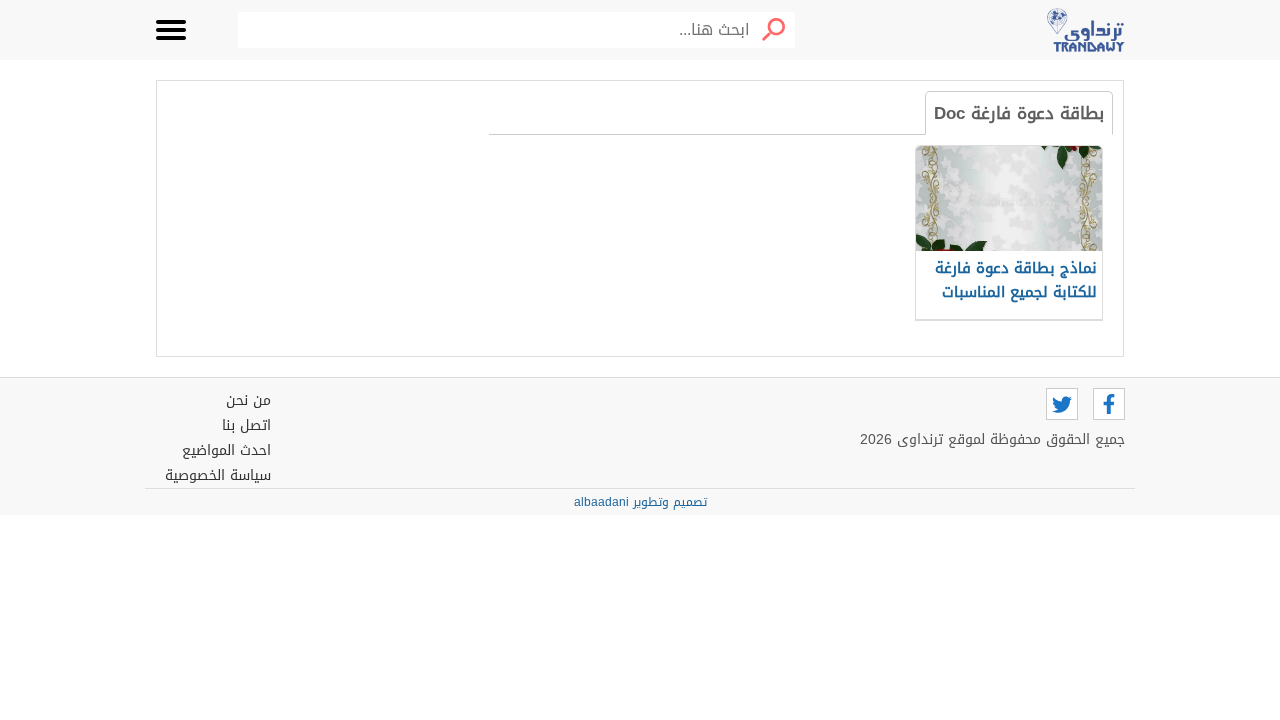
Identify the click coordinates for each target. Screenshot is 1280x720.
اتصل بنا (246, 425)
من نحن (248, 400)
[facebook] (1109, 404)
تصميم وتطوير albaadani (640, 502)
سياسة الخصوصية (218, 475)
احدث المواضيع (226, 450)
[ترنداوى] (1086, 30)
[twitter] (1062, 404)
